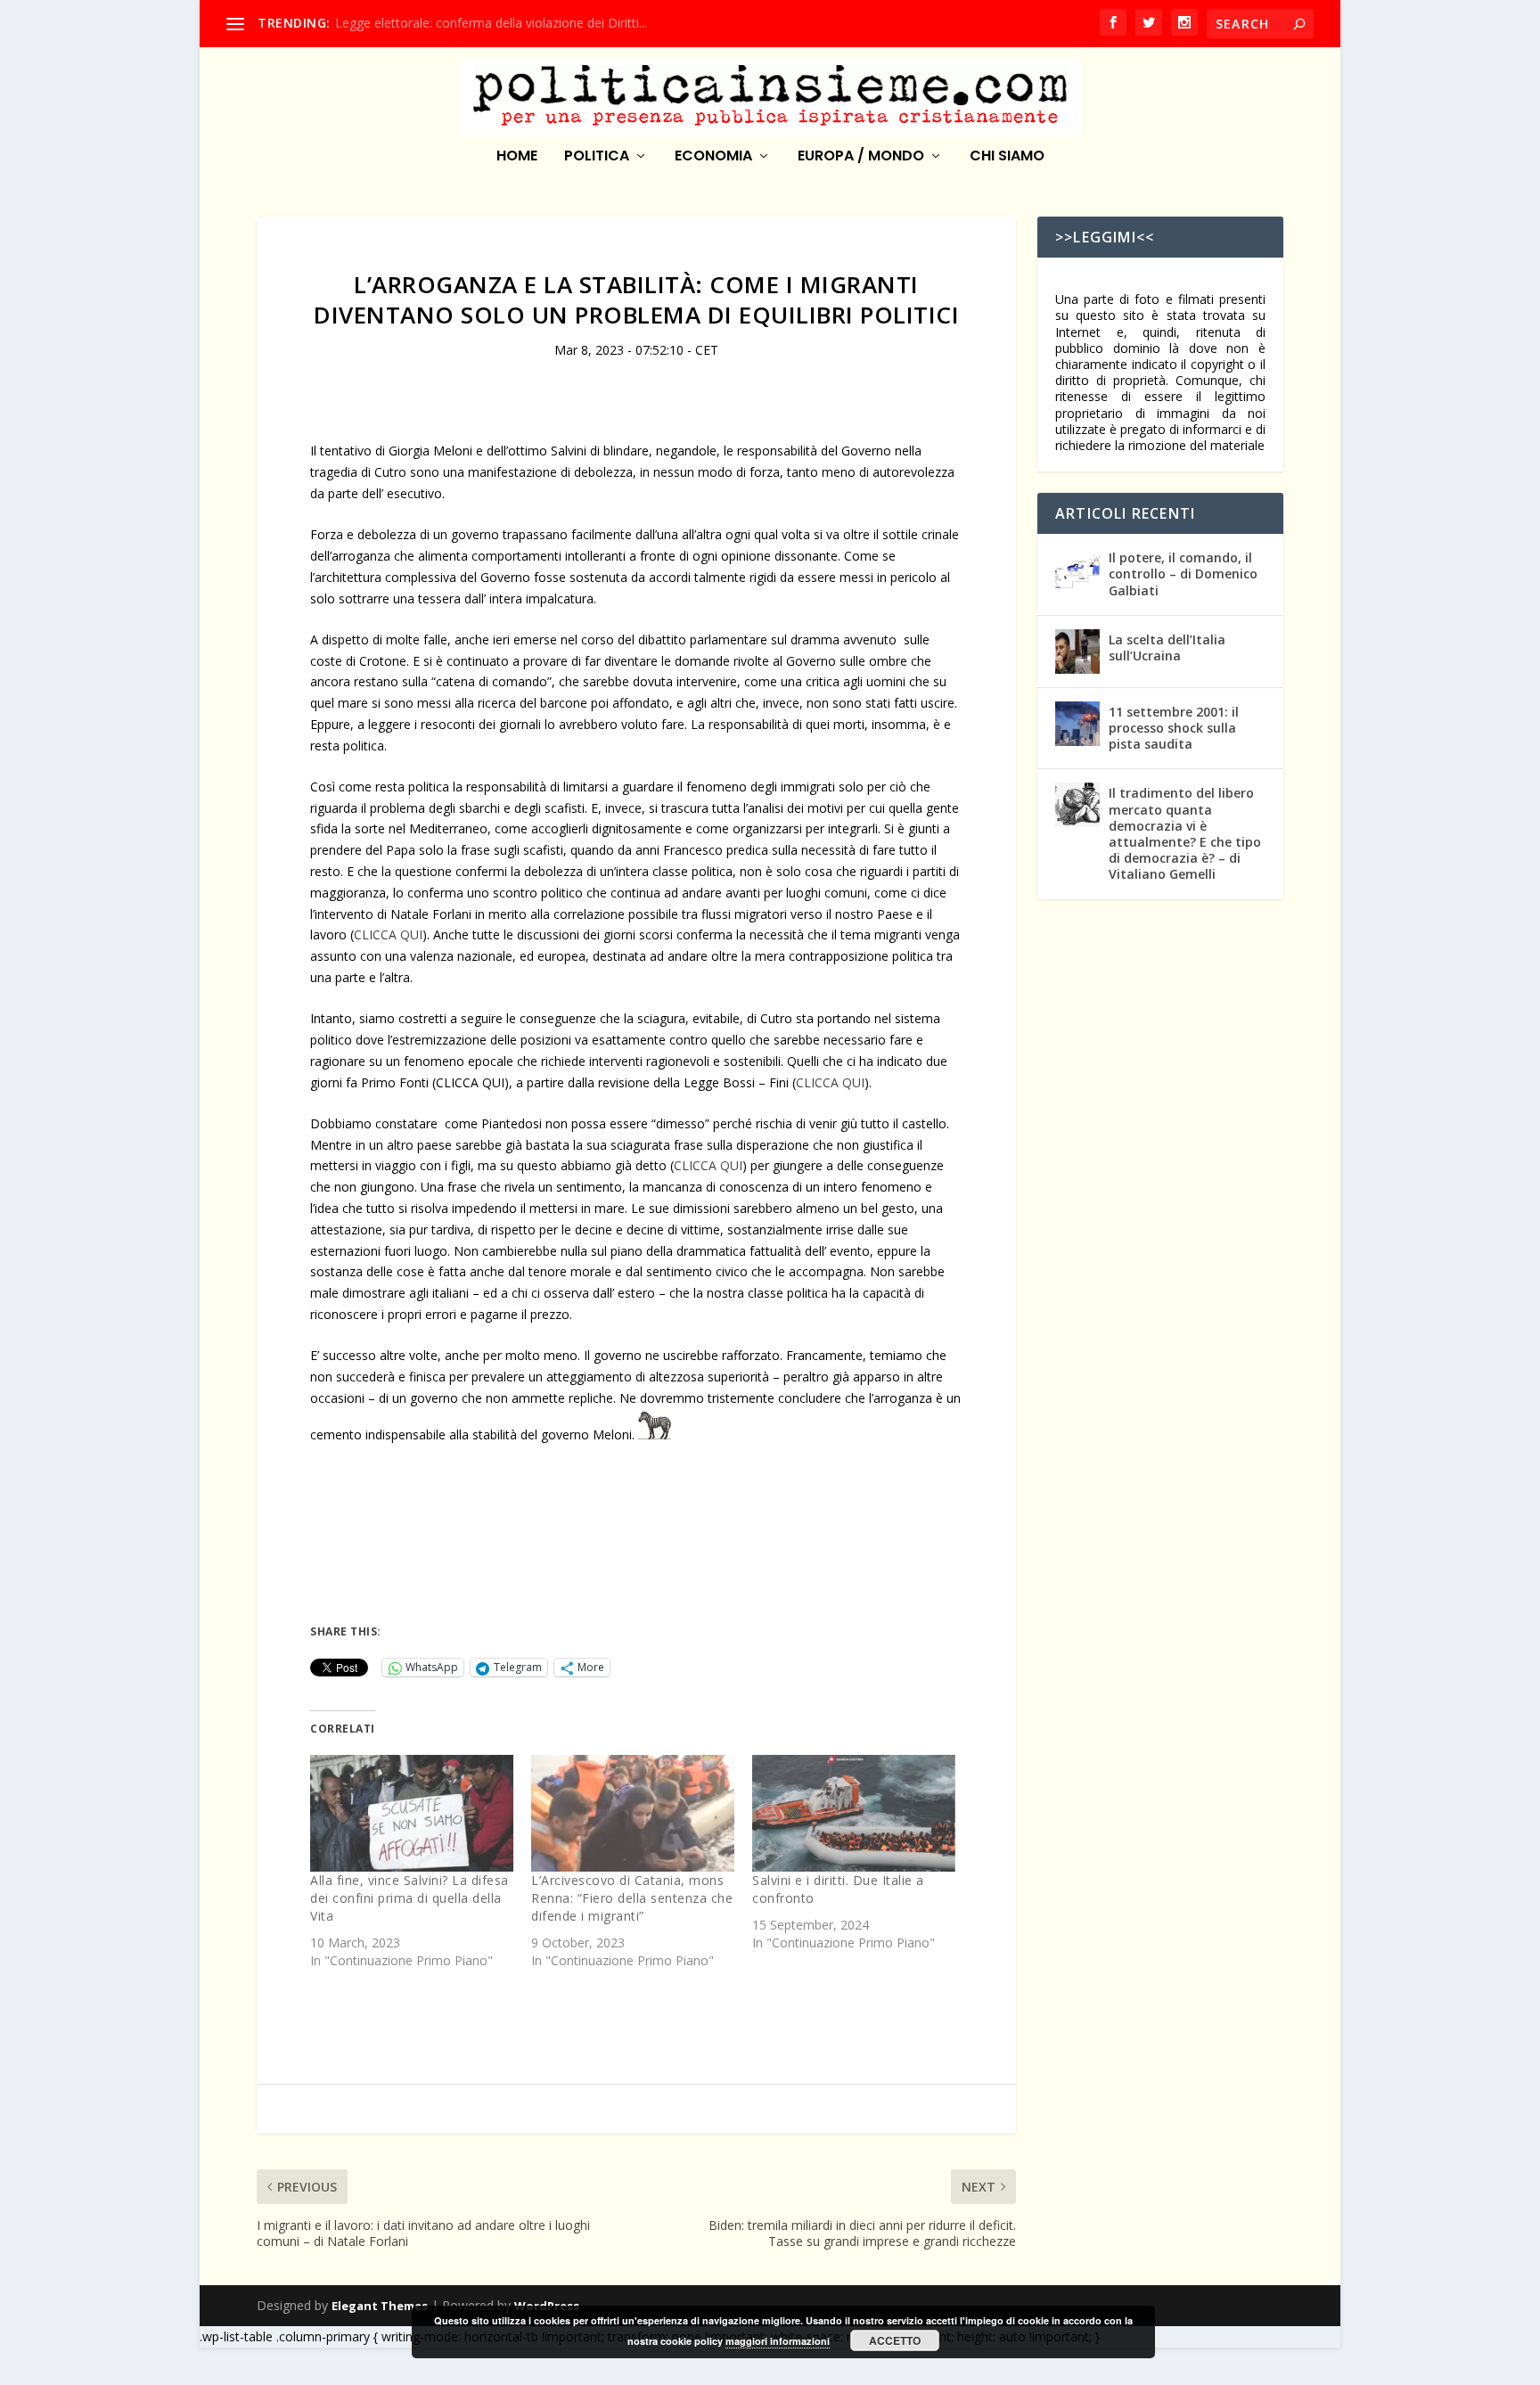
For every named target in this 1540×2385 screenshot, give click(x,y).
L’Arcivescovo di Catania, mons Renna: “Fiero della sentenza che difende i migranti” (632, 1898)
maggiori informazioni (778, 2341)
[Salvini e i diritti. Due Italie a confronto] (854, 1813)
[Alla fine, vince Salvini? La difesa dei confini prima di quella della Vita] (412, 1813)
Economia (713, 157)
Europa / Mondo (861, 157)
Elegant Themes (380, 2306)
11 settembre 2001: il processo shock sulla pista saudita (1174, 728)
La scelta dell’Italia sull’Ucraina (1167, 647)
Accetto (895, 2340)
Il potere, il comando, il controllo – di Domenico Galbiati (1183, 574)
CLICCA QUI (388, 934)
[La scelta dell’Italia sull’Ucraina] (1077, 652)
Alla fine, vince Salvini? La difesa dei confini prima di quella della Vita (410, 1898)
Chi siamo (1007, 157)
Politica (597, 157)
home (517, 157)
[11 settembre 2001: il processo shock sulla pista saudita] (1077, 724)
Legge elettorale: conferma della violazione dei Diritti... (491, 23)
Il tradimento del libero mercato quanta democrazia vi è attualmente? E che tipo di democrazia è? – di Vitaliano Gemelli (1185, 833)
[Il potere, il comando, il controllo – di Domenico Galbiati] (1077, 570)
